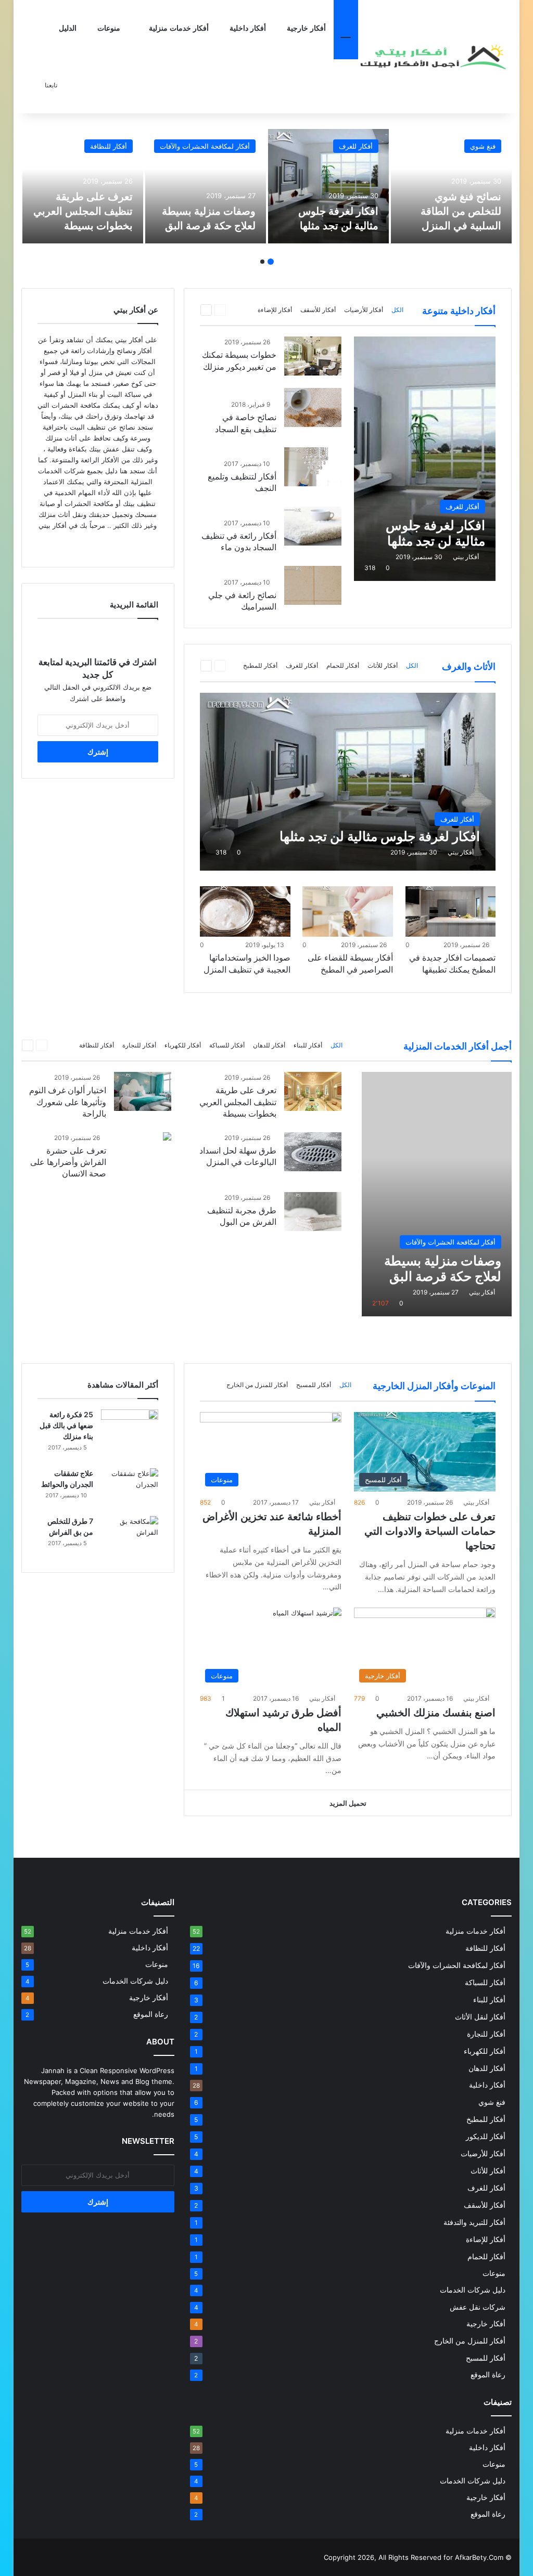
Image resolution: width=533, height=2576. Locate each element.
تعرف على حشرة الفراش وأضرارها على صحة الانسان (68, 1162)
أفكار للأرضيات (364, 310)
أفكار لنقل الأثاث (480, 2017)
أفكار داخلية (248, 28)
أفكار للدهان (269, 1045)
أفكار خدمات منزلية (179, 28)
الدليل (68, 28)
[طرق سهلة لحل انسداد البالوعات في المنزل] (313, 1152)
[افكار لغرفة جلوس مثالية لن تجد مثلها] (328, 186)
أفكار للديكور (486, 2136)
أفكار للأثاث (383, 665)
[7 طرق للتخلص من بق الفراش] (130, 1536)
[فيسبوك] (104, 545)
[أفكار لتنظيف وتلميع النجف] (313, 467)
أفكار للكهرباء (183, 1045)
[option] (451, 186)
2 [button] (262, 262)
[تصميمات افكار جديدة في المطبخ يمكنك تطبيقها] (450, 912)
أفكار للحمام (343, 665)
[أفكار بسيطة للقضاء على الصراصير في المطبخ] (347, 912)
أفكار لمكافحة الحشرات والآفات (205, 146)
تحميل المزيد (348, 1803)
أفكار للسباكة (227, 1045)
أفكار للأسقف (318, 310)
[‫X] (92, 545)
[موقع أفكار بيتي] (435, 57)
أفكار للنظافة (109, 146)
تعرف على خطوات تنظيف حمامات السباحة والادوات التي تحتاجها (430, 1531)
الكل (397, 310)
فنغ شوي (483, 146)
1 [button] (271, 262)
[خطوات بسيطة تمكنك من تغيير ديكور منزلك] (313, 356)
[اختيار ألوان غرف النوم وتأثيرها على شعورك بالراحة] (143, 1091)
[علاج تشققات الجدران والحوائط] (130, 1488)
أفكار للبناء (308, 1045)
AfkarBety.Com (479, 2557)
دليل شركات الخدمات (473, 2290)
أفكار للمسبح (314, 1385)
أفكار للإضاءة (275, 310)
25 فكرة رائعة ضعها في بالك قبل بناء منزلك (66, 1425)
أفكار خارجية (306, 28)
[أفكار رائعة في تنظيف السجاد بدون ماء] (313, 526)
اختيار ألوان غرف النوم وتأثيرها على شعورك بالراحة (68, 1102)
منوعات (110, 28)
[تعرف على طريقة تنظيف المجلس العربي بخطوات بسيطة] (83, 186)
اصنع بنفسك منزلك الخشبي (436, 1713)
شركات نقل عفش (478, 2307)
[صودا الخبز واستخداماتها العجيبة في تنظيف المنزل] (245, 912)
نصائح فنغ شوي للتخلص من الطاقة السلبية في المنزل (461, 211)
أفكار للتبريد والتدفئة (474, 2222)
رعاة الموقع (488, 2375)
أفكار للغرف (356, 146)
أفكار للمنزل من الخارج (257, 1385)
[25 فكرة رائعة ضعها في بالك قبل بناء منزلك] (130, 1429)
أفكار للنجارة (139, 1045)
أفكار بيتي (466, 557)
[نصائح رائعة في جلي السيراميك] (313, 585)
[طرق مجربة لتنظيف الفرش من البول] (313, 1212)
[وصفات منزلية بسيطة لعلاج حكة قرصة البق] (206, 186)
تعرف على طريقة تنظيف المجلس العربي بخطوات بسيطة (83, 211)
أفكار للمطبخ (260, 665)
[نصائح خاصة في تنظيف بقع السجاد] (313, 407)
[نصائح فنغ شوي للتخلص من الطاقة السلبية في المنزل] (451, 186)
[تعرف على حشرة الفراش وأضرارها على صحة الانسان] (167, 1138)
